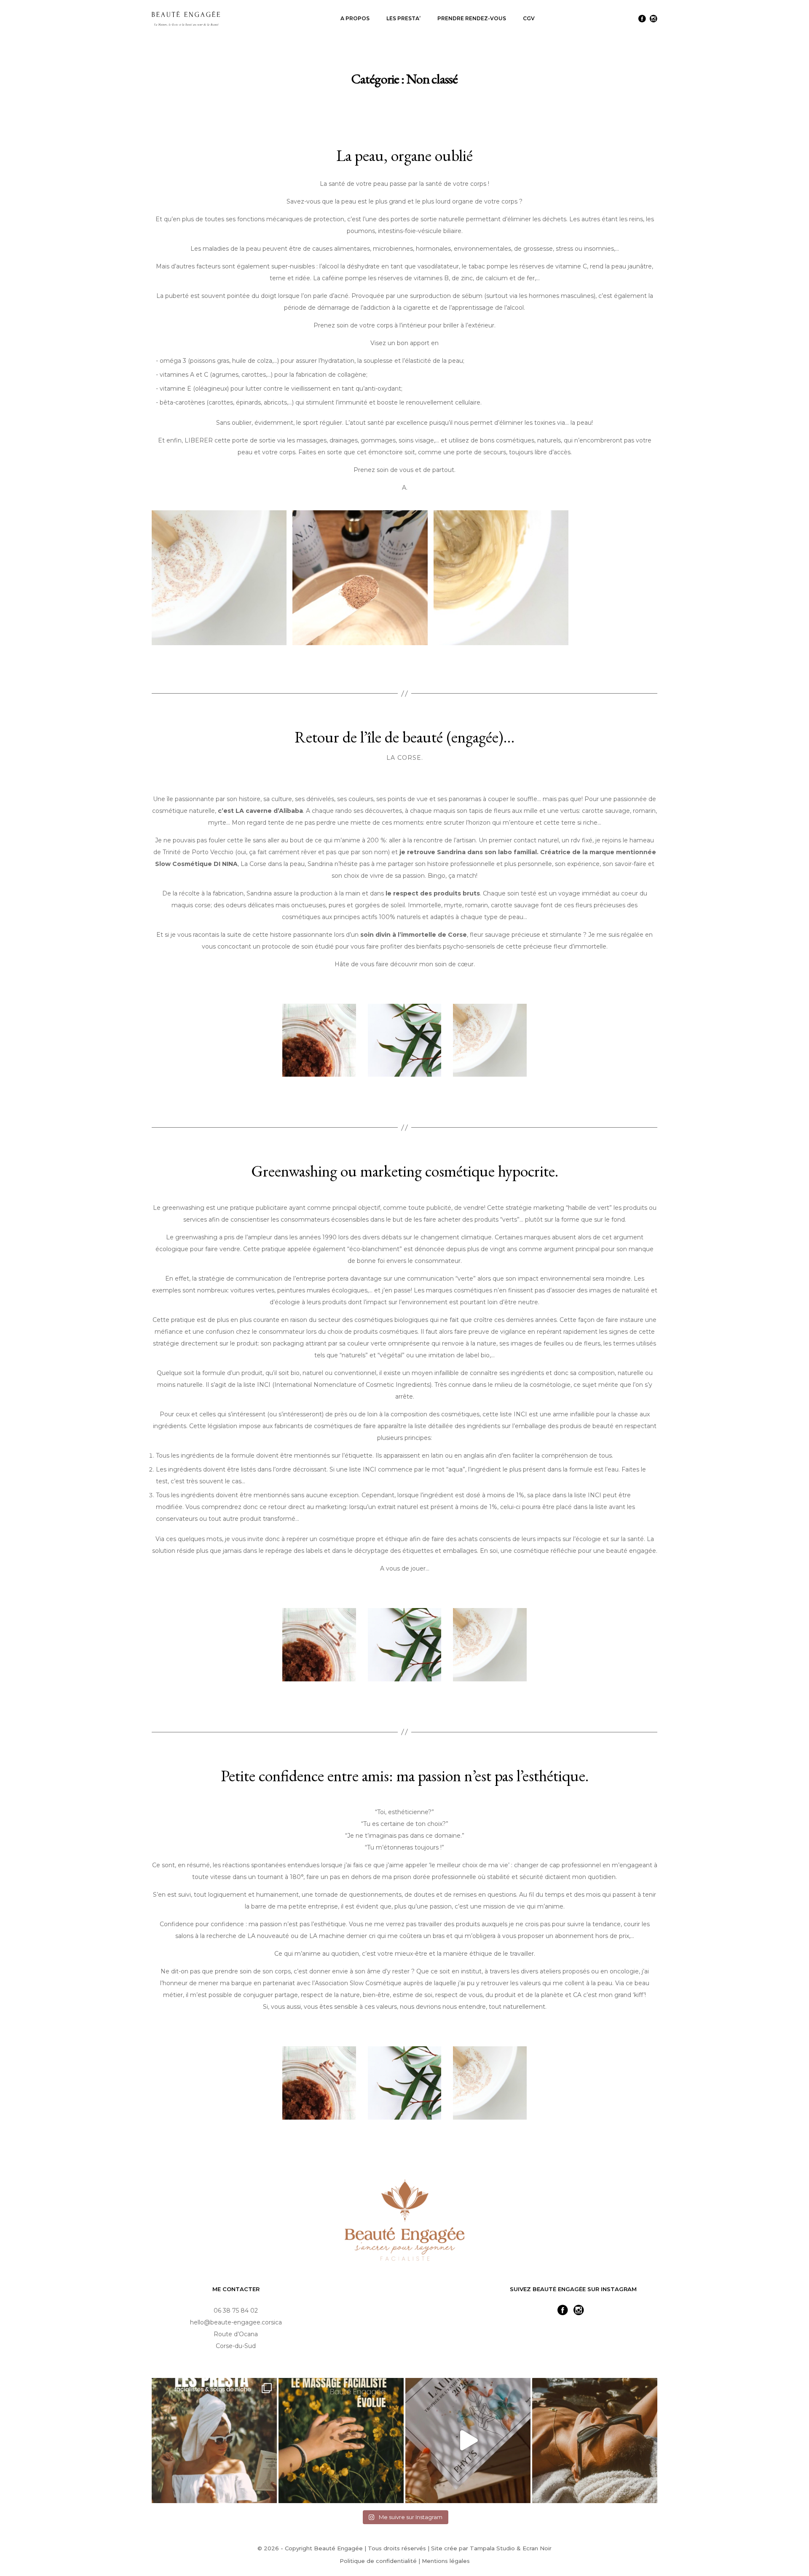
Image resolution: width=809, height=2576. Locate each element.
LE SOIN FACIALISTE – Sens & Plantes (438, 50)
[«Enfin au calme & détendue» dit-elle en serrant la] (595, 2441)
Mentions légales (446, 2561)
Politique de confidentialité (378, 2561)
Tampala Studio (492, 2548)
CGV (529, 18)
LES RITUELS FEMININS (423, 60)
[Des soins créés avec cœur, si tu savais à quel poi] (214, 2441)
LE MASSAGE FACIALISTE (425, 40)
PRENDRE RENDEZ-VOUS (472, 18)
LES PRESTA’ (403, 18)
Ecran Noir (537, 2548)
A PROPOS (355, 18)
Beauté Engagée (338, 2548)
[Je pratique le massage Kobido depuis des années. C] (341, 2441)
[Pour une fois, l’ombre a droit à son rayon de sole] (468, 2441)
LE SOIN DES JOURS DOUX (427, 70)
